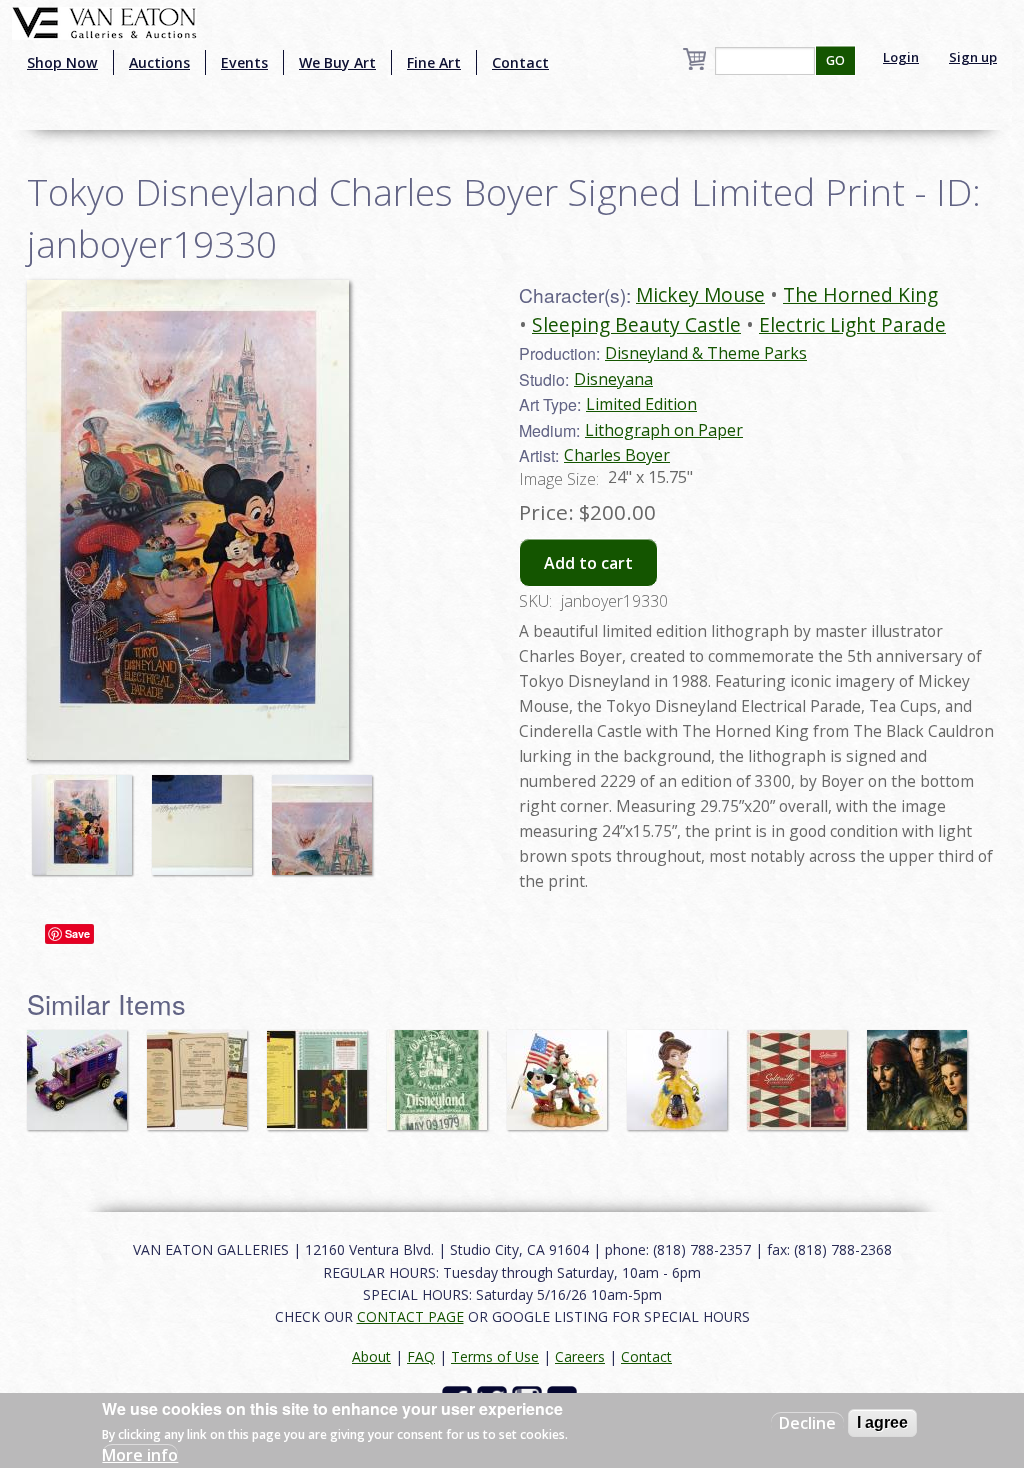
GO (835, 60)
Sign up (973, 57)
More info (140, 1455)
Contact (520, 62)
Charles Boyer (617, 455)
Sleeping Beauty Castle (636, 324)
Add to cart (588, 563)
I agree (882, 1422)
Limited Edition (641, 404)
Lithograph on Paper (664, 430)
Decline (807, 1423)
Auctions (159, 62)
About (371, 1356)
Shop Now (62, 62)
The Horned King (860, 294)
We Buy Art (337, 62)
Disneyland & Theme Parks (706, 353)
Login (901, 57)
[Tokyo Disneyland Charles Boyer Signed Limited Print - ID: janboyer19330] (87, 815)
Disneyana (613, 379)
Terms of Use (495, 1356)
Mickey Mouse (700, 294)
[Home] (104, 21)
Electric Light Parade (852, 324)
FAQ (421, 1356)
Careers (580, 1356)
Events (244, 62)
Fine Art (434, 62)
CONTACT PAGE (410, 1316)
